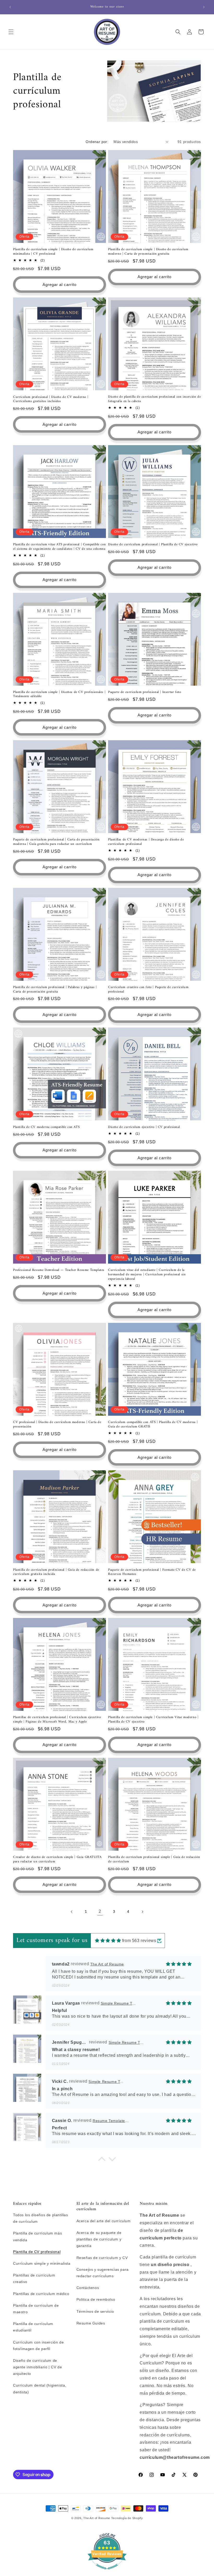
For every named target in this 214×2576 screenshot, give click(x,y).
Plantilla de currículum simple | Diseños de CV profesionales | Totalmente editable (59, 695)
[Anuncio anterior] (10, 7)
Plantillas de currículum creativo (34, 2278)
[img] (108, 1941)
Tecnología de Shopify (127, 2518)
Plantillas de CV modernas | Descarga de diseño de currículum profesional (146, 842)
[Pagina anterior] (72, 1912)
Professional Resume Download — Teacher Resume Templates (59, 1270)
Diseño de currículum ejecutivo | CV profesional (144, 1127)
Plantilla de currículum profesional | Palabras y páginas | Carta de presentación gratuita (55, 990)
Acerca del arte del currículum (104, 2221)
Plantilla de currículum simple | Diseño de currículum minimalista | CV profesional (53, 252)
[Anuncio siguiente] (204, 7)
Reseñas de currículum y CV (102, 2258)
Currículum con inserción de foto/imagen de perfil (38, 2345)
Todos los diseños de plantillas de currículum (41, 2218)
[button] (11, 32)
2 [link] (100, 1911)
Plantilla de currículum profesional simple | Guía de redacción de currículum (154, 1860)
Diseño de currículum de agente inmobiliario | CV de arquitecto (37, 2367)
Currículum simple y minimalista (42, 2263)
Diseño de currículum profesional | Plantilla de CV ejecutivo (153, 545)
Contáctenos (88, 2288)
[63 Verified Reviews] (107, 2572)
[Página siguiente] (142, 1912)
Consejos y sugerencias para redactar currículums (103, 2273)
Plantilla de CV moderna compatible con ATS (46, 1127)
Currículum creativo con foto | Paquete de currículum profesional (148, 990)
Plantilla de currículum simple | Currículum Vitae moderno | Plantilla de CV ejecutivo (153, 1720)
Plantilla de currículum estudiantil (33, 2327)
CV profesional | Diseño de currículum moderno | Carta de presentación (57, 1425)
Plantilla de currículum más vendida (37, 2236)
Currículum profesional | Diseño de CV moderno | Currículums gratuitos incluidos (51, 399)
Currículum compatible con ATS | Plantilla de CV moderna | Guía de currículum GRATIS (153, 1425)
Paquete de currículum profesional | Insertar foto (144, 692)
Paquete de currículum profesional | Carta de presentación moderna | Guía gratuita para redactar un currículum (56, 842)
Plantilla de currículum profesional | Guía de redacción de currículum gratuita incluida (56, 1572)
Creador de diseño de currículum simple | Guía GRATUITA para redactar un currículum (57, 1860)
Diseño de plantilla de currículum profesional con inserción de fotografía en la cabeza (154, 399)
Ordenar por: (97, 142)
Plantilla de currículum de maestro (36, 2309)
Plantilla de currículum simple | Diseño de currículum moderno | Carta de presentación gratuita (148, 252)
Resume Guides (91, 2323)
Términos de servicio (95, 2311)
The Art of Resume (97, 2518)
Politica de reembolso (96, 2299)
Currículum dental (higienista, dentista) (40, 2389)
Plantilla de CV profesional (37, 2252)
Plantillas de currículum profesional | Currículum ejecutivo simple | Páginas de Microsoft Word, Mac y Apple (57, 1720)
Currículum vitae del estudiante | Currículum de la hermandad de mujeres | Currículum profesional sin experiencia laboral (147, 1275)
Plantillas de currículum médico (41, 2294)
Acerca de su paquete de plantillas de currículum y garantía (99, 2239)
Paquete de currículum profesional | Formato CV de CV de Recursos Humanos (152, 1572)
